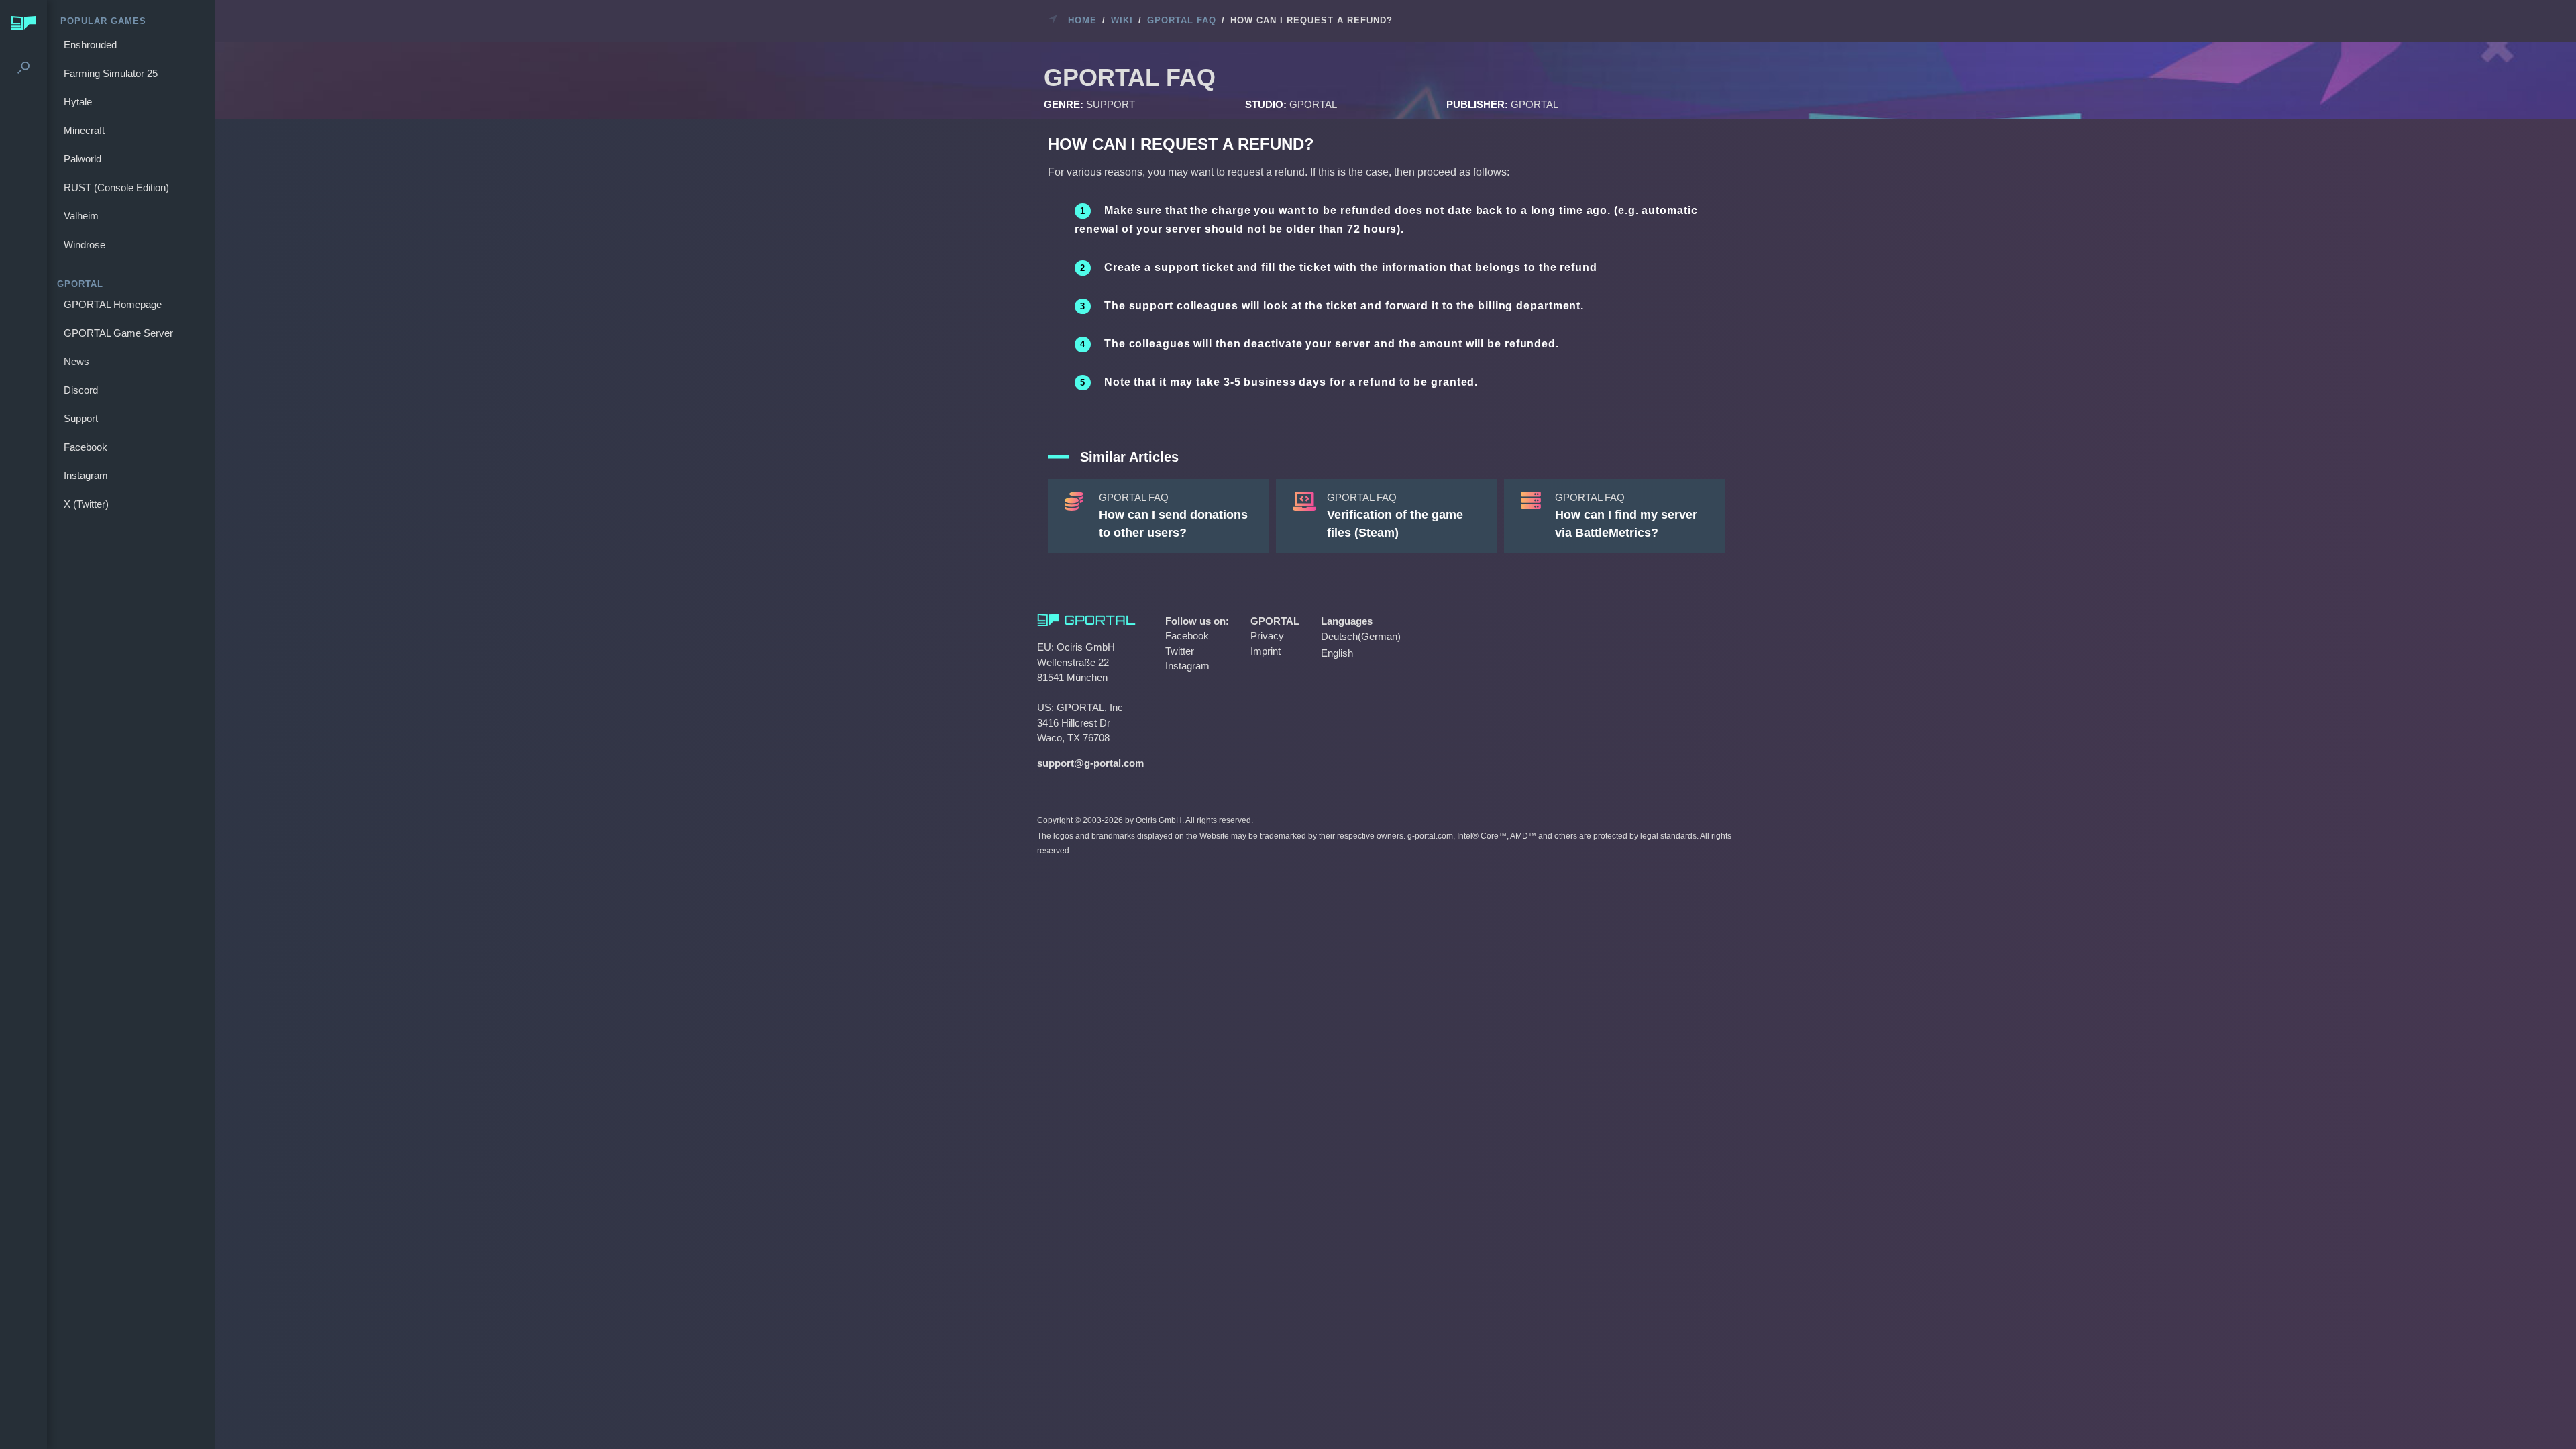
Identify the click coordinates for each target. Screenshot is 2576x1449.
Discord (81, 390)
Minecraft (84, 130)
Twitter (1180, 651)
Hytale (78, 102)
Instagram (86, 475)
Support (81, 418)
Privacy (1267, 636)
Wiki (1122, 20)
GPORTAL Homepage (113, 304)
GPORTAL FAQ (1182, 20)
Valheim (81, 216)
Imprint (1266, 651)
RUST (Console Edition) (116, 187)
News (76, 361)
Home (1082, 20)
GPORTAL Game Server (118, 333)
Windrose (85, 245)
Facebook (86, 447)
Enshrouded (90, 45)
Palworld (83, 159)
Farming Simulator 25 (111, 73)
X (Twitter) (86, 504)
